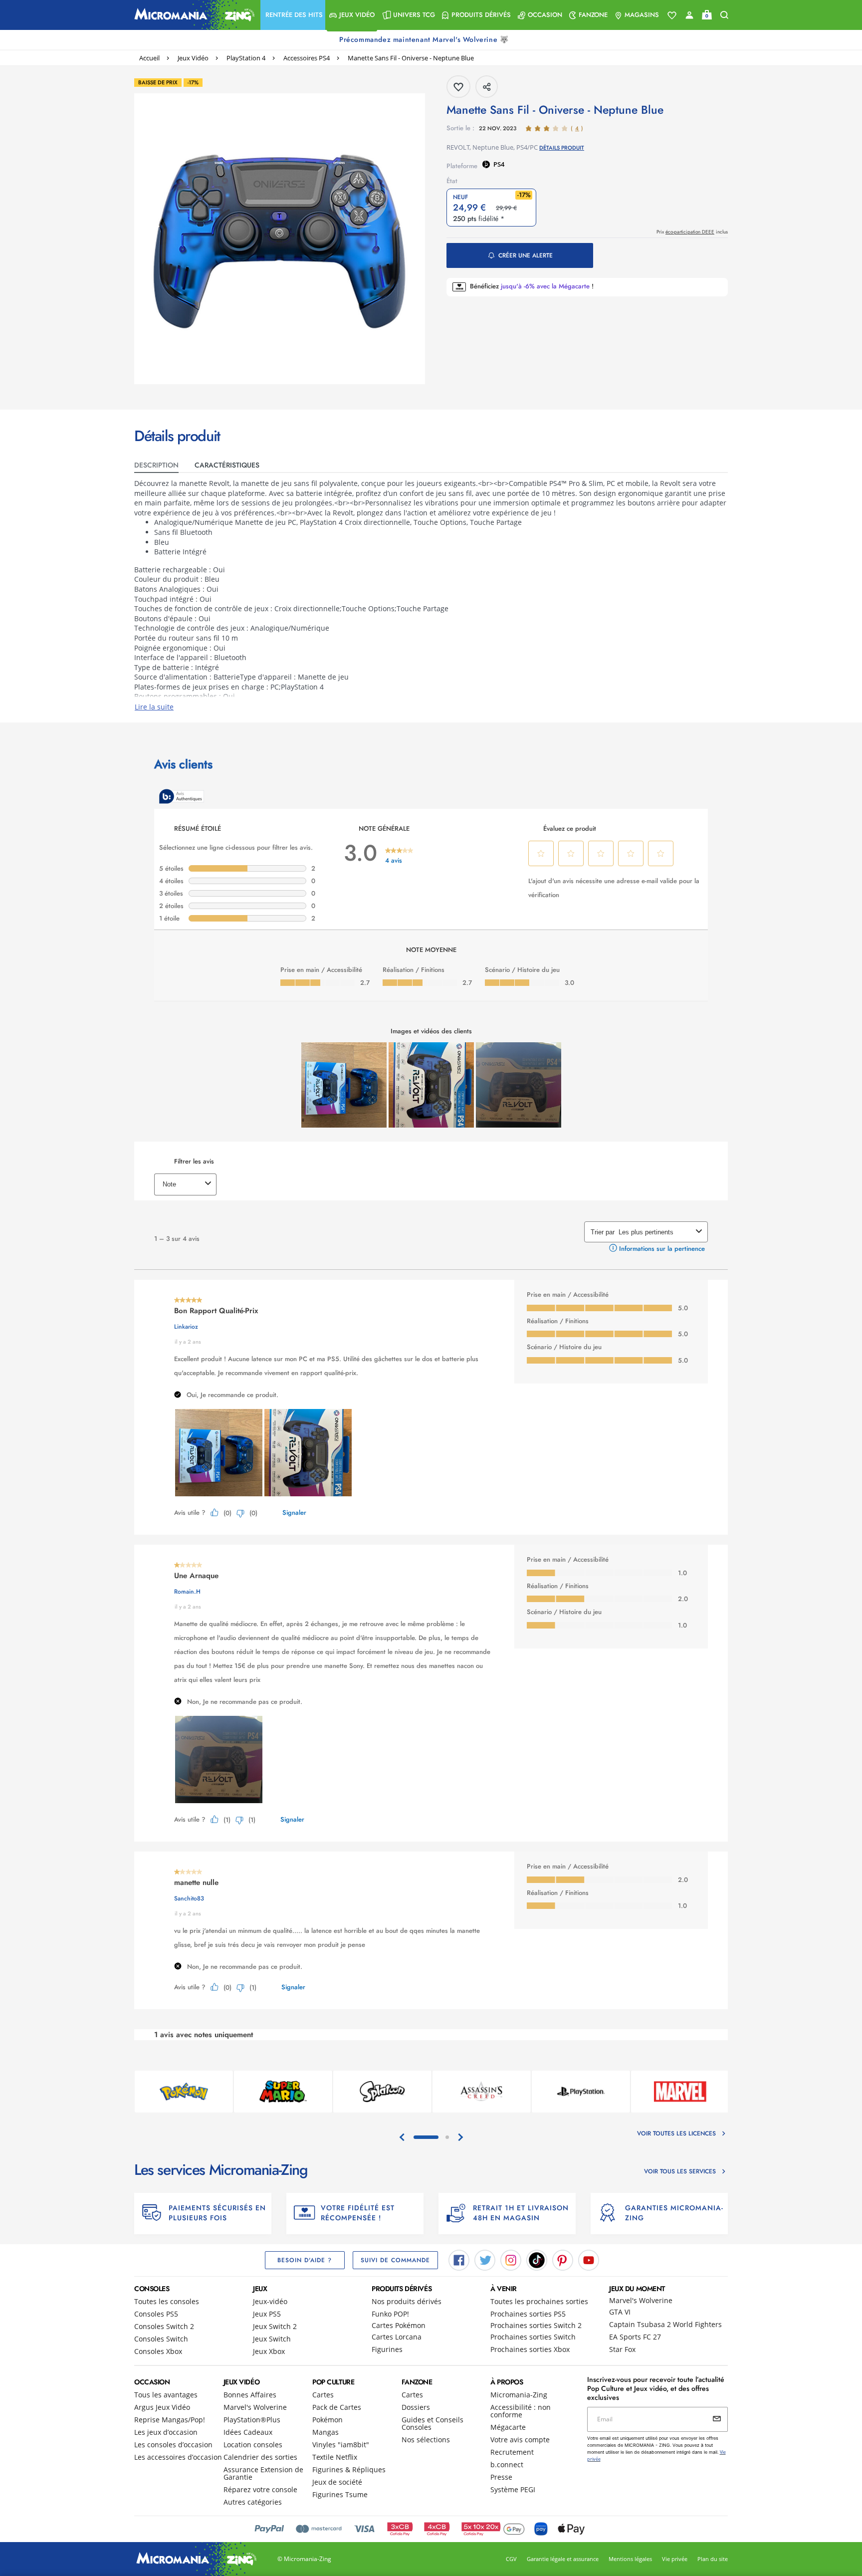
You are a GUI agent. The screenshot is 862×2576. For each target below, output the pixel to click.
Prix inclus (692, 232)
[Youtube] (589, 2260)
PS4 (499, 164)
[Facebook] (459, 2260)
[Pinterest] (563, 2260)
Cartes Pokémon (399, 2325)
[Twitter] (485, 2260)
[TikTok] (537, 2260)
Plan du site (713, 2559)
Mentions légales (630, 2559)
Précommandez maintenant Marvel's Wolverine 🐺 (425, 39)
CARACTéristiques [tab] (227, 465)
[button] (293, 15)
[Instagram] (511, 2260)
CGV (511, 2559)
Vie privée (675, 2559)
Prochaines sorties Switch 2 (536, 2325)
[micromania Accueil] (192, 15)
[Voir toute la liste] (672, 15)
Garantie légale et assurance (563, 2559)
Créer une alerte (526, 255)
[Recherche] (724, 15)
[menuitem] (293, 15)
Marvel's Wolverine (641, 2300)
